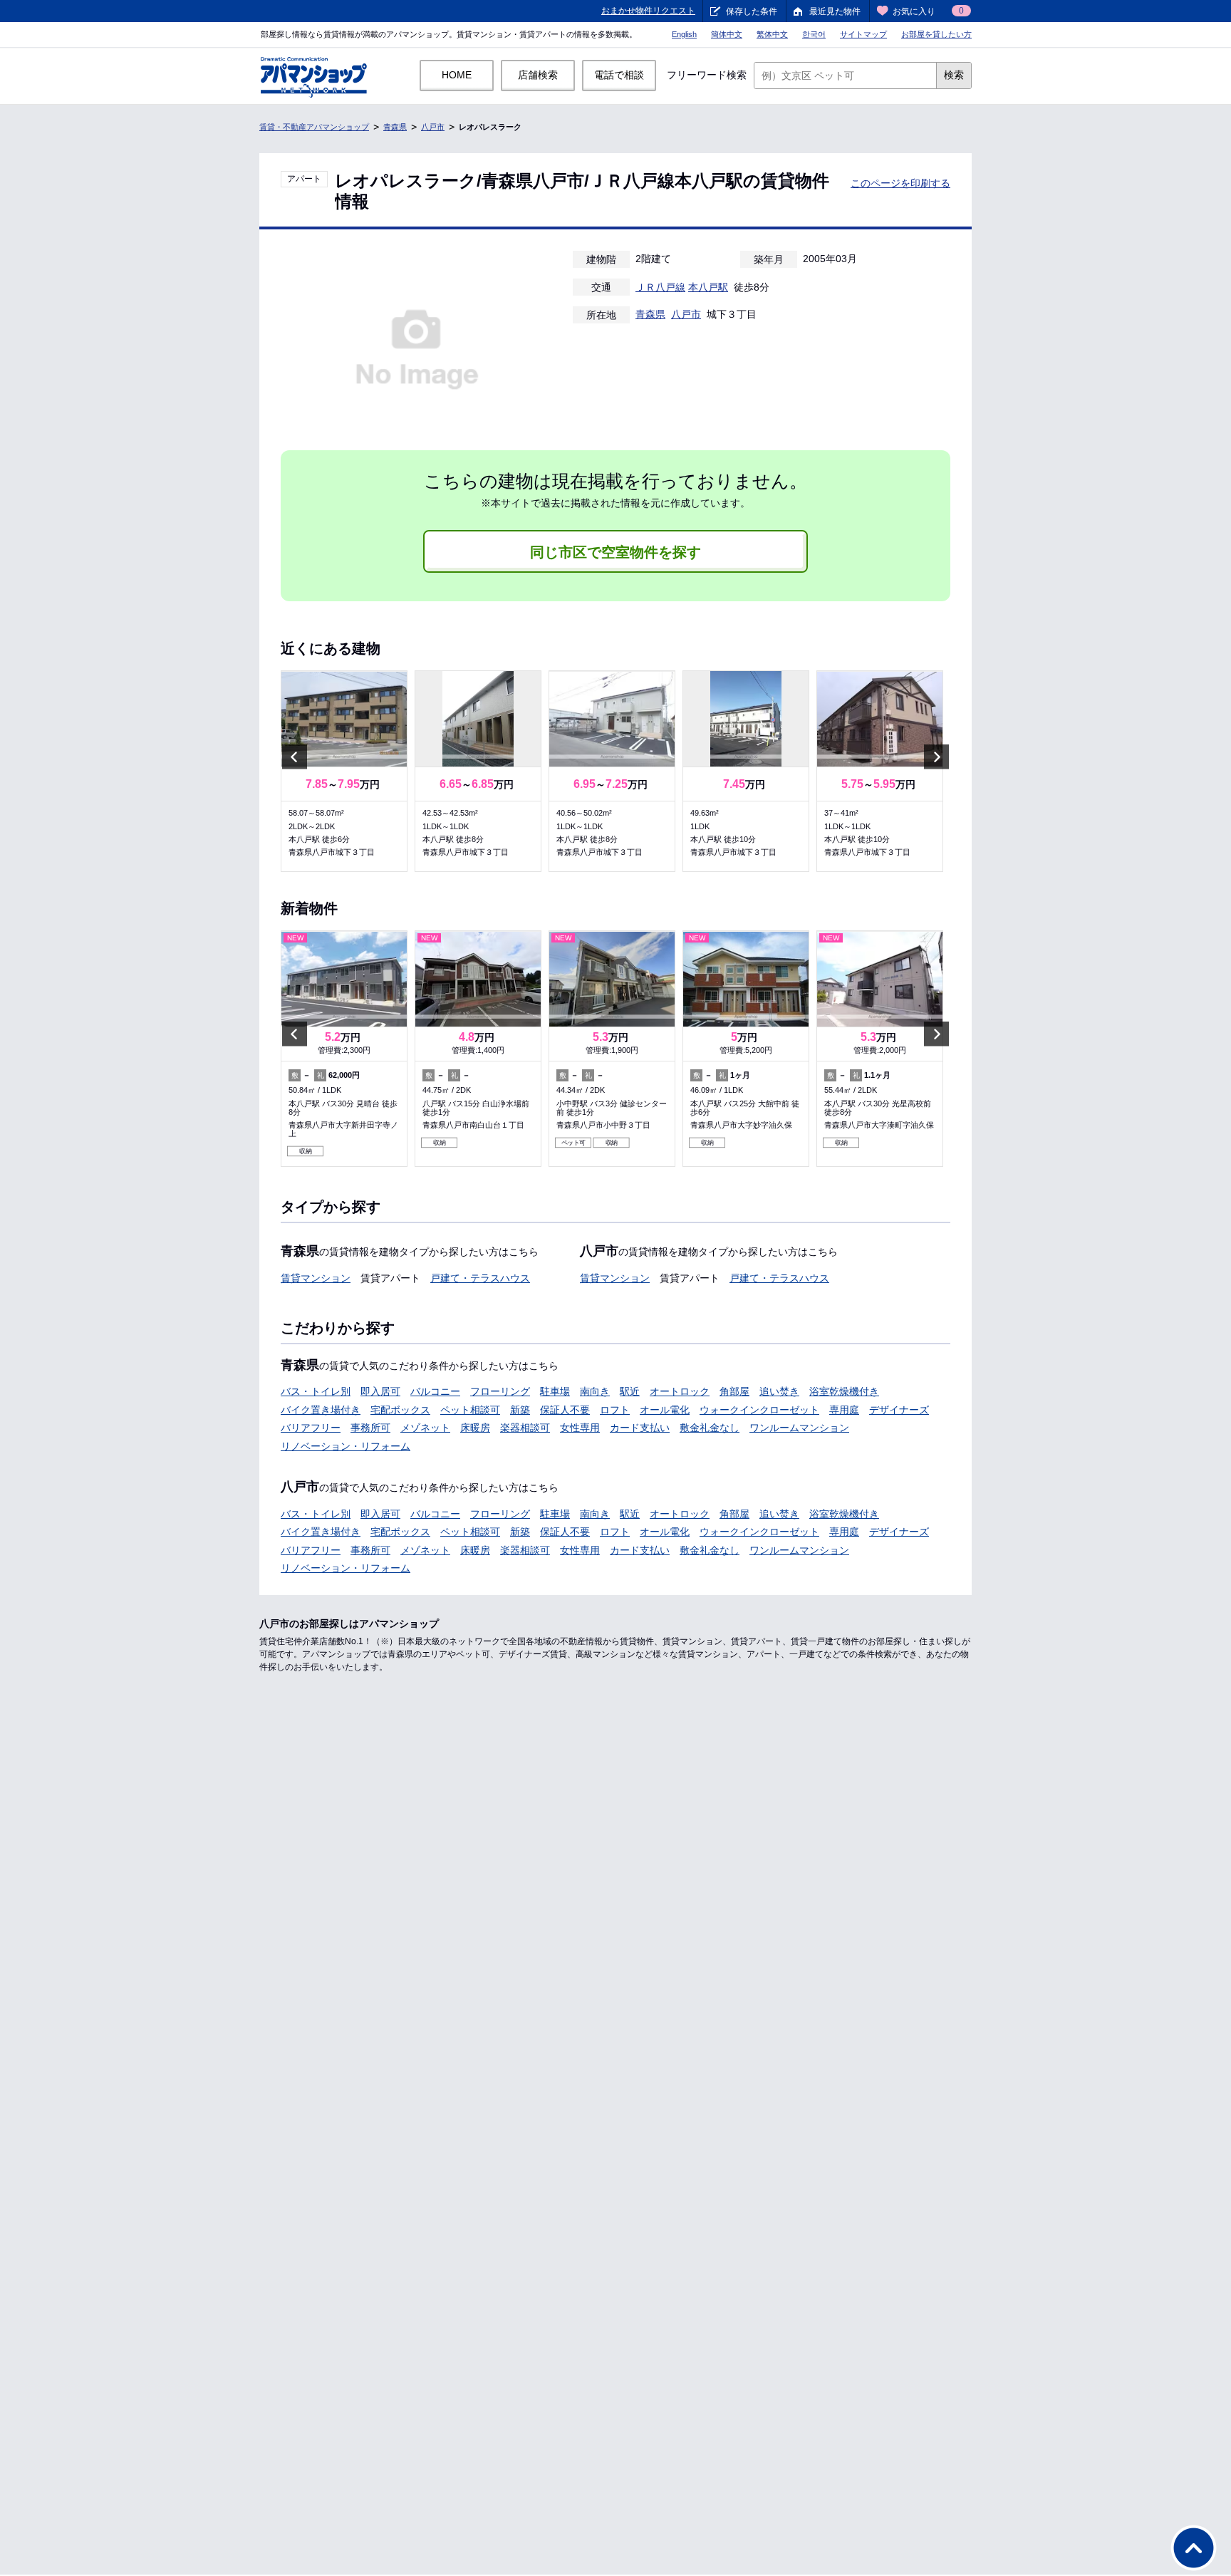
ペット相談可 (470, 1410)
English (684, 34)
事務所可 (370, 1428)
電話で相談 (619, 75)
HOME (457, 75)
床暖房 (475, 1428)
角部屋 (734, 1391)
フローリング (500, 1391)
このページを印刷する (900, 183)
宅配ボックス (400, 1410)
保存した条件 (752, 11)
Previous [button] (295, 756)
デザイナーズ (899, 1410)
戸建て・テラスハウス (480, 1278)
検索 (954, 75)
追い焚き (779, 1391)
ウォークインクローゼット (759, 1410)
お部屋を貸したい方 (936, 34)
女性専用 (580, 1428)
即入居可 (380, 1391)
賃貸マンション (316, 1278)
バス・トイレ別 (316, 1391)
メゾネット (425, 1428)
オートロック (680, 1391)
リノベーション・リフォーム (346, 1446)
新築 (520, 1410)
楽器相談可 (525, 1428)
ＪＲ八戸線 (660, 287)
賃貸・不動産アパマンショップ (314, 127)
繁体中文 (772, 34)
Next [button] (936, 756)
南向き (595, 1391)
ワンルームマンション (799, 1428)
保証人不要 (565, 1410)
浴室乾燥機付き (844, 1391)
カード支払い (640, 1428)
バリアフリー (311, 1428)
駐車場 (555, 1391)
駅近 (630, 1391)
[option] (344, 771)
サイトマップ (863, 34)
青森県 (395, 127)
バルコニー (435, 1391)
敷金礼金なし (710, 1428)
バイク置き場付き (321, 1410)
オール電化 (665, 1410)
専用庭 (844, 1410)
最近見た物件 (835, 11)
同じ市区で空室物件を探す (615, 552)
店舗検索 (538, 75)
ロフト (615, 1410)
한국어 (814, 34)
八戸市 (433, 127)
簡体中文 (727, 34)
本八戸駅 (708, 287)
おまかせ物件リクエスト (648, 11)
